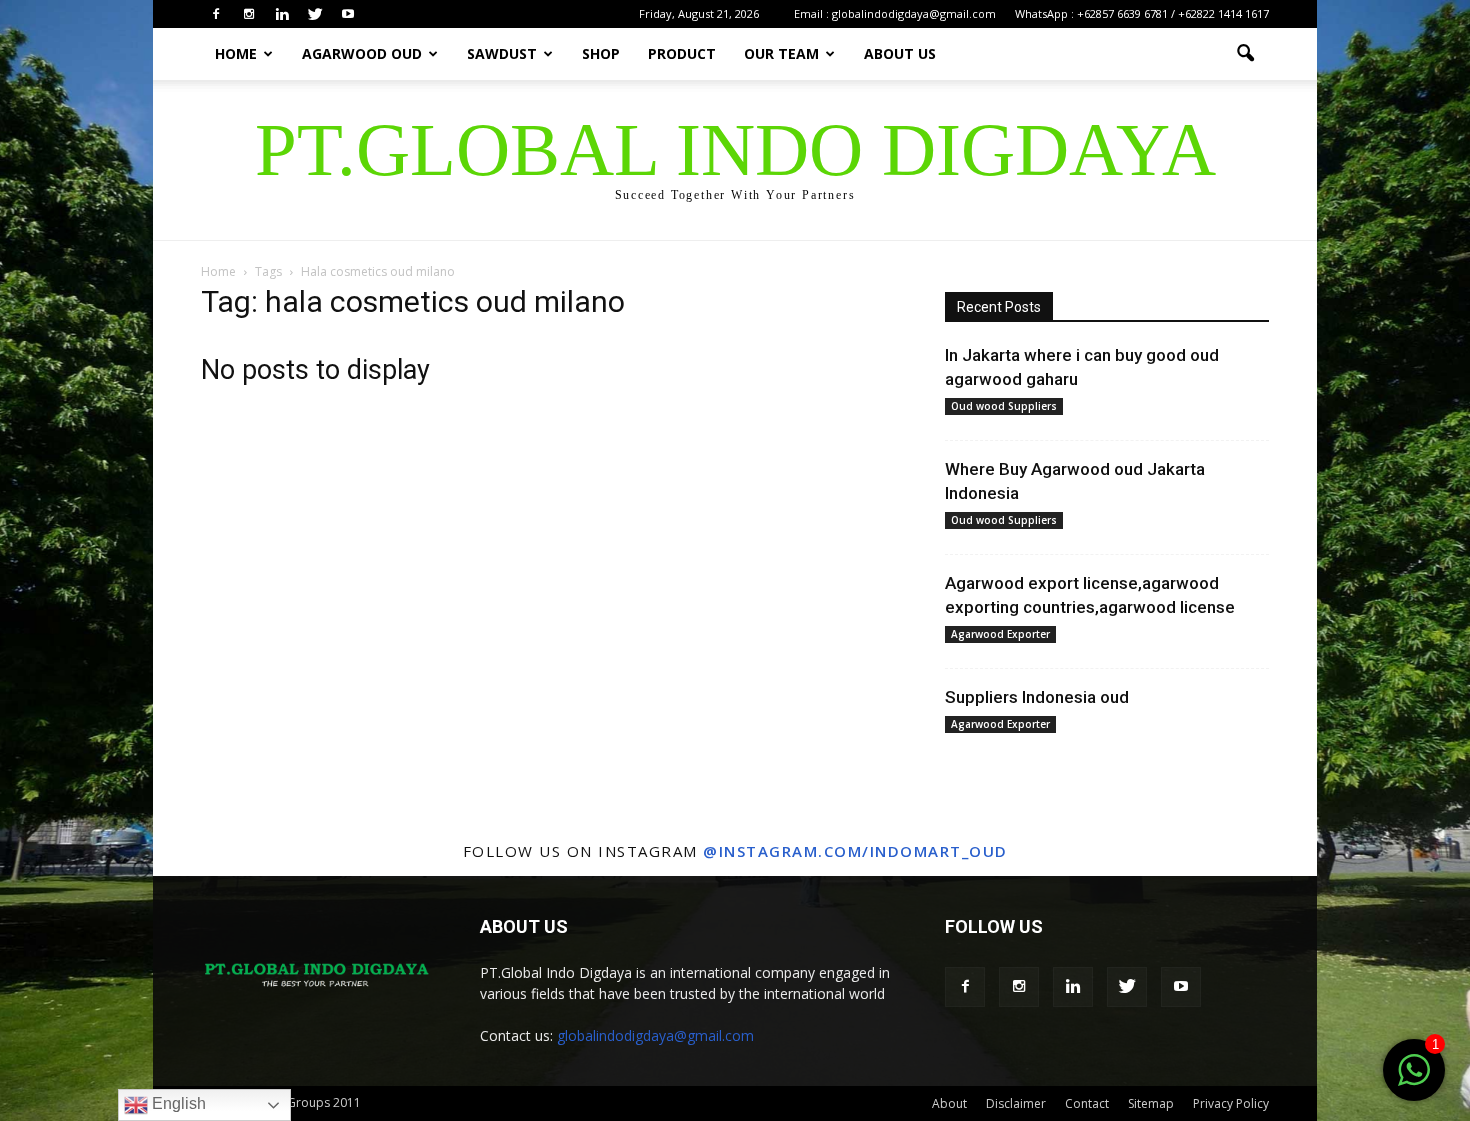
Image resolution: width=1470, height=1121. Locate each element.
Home (236, 53)
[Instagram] (249, 14)
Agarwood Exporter (1000, 634)
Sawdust (502, 53)
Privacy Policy (1231, 1103)
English (177, 1103)
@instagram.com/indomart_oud (855, 851)
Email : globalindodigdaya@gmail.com (895, 13)
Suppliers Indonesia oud (1037, 697)
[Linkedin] (282, 14)
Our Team (781, 53)
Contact (1087, 1103)
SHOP (601, 53)
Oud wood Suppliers (1004, 406)
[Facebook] (216, 14)
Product (682, 53)
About (949, 1103)
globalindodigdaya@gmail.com (655, 1035)
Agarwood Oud (362, 53)
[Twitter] (315, 14)
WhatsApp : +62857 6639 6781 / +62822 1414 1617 (1142, 13)
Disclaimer (1016, 1103)
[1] (1414, 1081)
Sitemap (1151, 1103)
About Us (900, 53)
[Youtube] (348, 14)
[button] (1245, 54)
